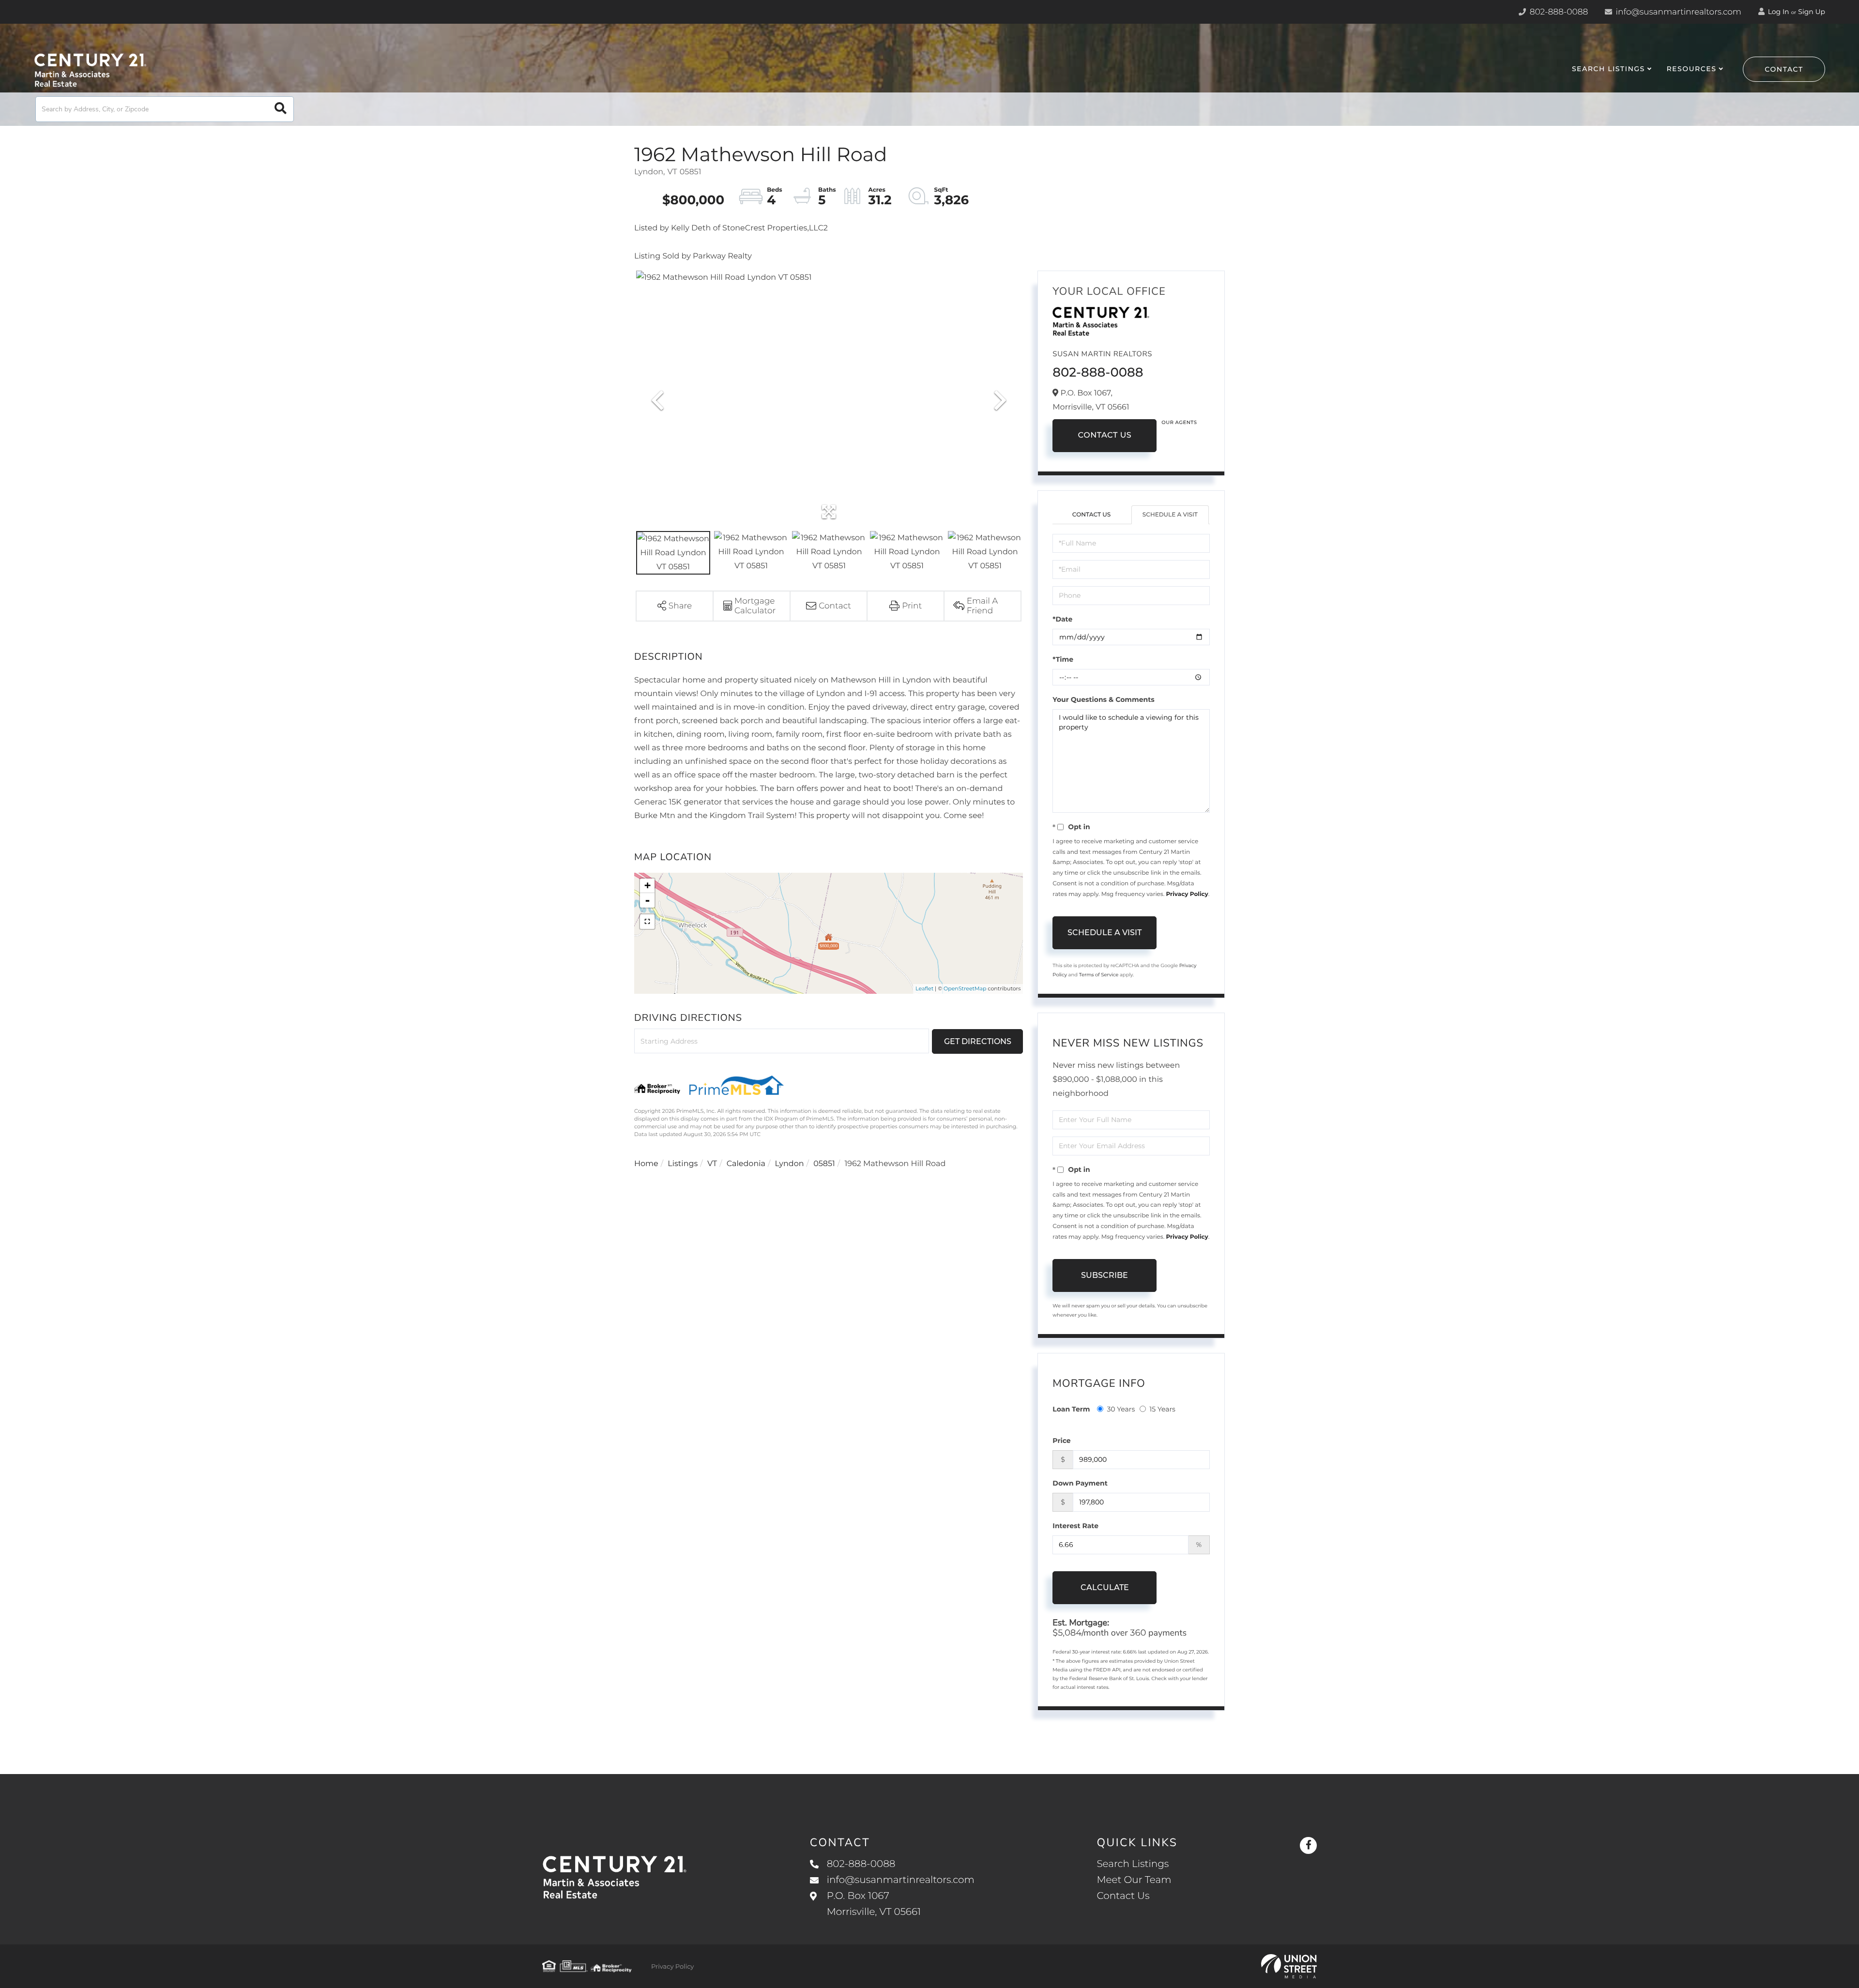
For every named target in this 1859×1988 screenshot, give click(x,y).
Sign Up (1812, 12)
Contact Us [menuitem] (1123, 1896)
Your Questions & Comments (1103, 699)
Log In (1778, 12)
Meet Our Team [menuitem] (1134, 1880)
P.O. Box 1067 (874, 1904)
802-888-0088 (1558, 12)
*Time (1063, 659)
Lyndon (790, 1164)
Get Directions (978, 1041)
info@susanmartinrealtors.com (1677, 12)
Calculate (1105, 1587)
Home (646, 1164)
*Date (1062, 619)
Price (1061, 1441)
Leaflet (924, 988)
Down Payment (1080, 1483)
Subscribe (1105, 1275)
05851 (824, 1164)
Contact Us (1105, 435)
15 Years (1162, 1409)
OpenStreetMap (965, 988)
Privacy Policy (1187, 894)
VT (712, 1164)
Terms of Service (1099, 975)
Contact (1784, 69)
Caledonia (746, 1164)
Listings (683, 1164)
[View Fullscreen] (647, 922)
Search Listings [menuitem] (1608, 69)
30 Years (1121, 1409)
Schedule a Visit (1170, 515)
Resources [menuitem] (1691, 69)
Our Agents (1179, 422)
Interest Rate (1075, 1526)
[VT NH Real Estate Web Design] (1289, 1966)
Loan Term (1071, 1409)
